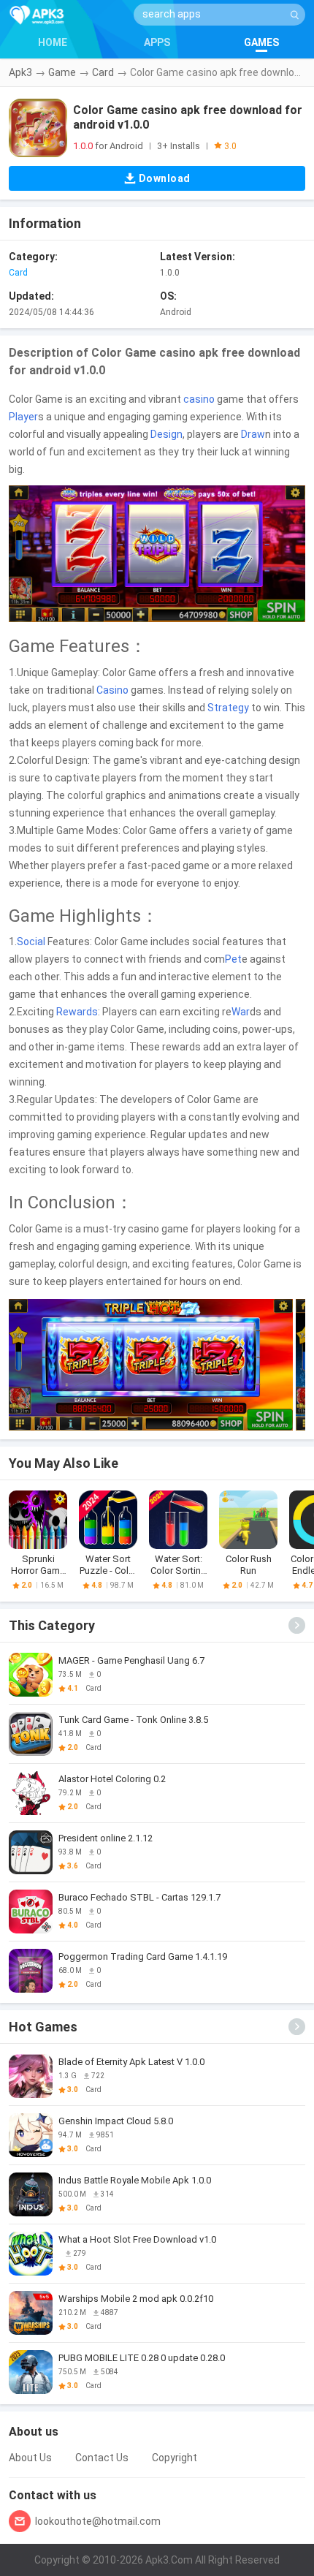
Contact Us (102, 2458)
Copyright (175, 2458)
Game (62, 72)
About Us (30, 2458)
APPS (157, 42)
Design (166, 434)
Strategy (228, 708)
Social (31, 942)
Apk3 (20, 72)
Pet (233, 959)
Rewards (77, 1012)
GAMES (261, 42)
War (241, 1012)
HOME (53, 42)
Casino (112, 690)
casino (199, 399)
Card (103, 72)
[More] (297, 1625)
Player (23, 417)
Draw (253, 434)
